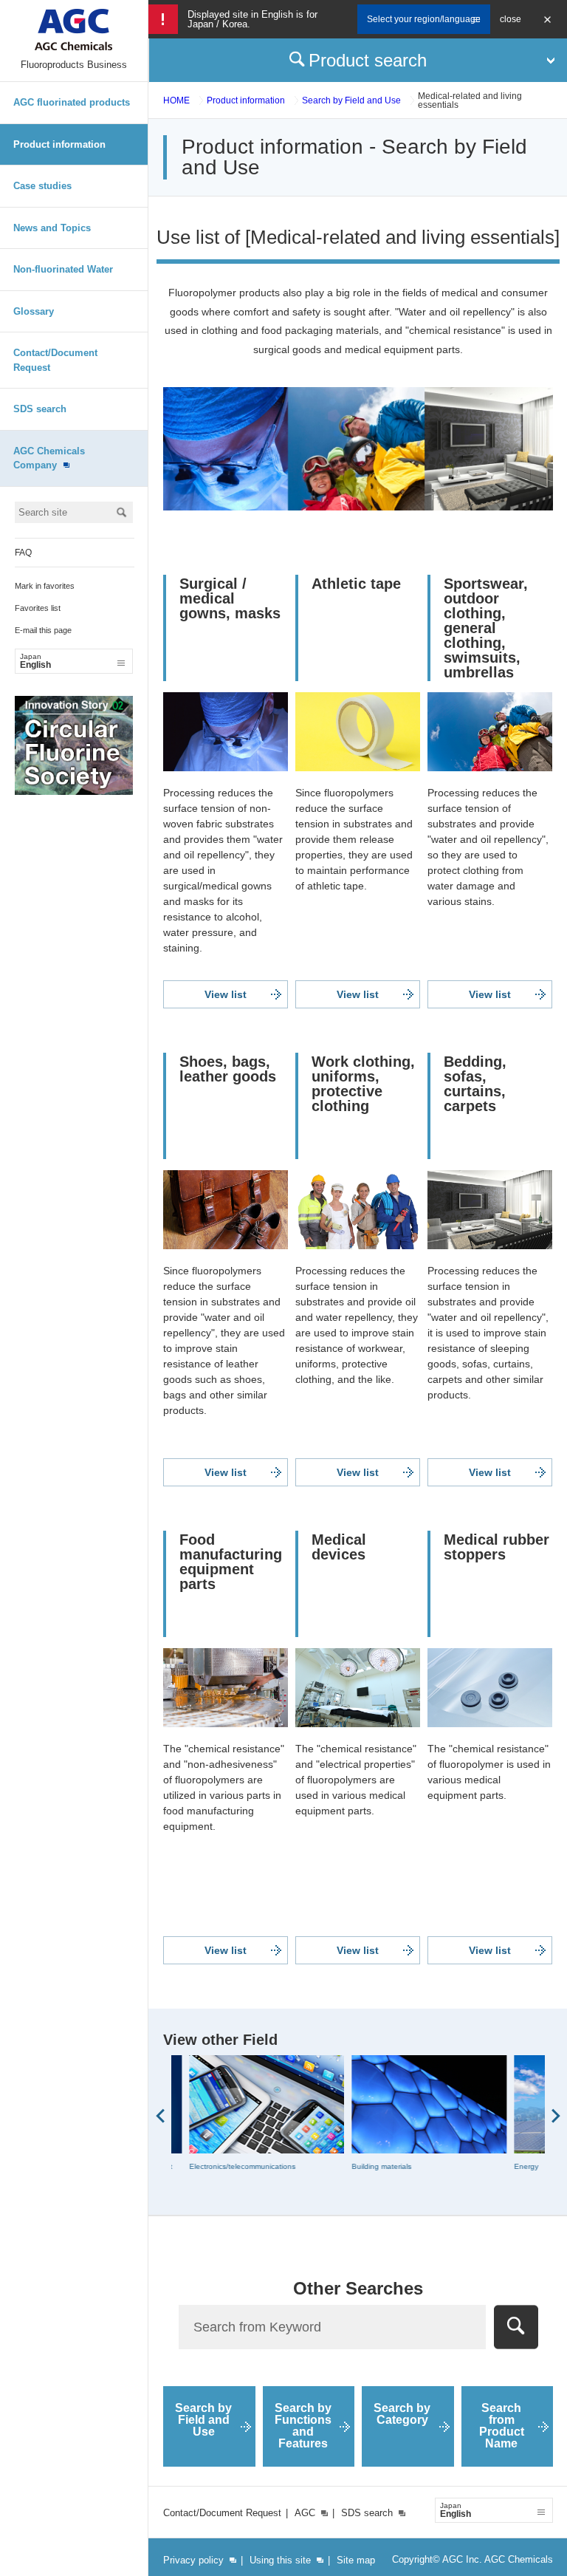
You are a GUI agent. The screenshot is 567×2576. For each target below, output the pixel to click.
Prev (160, 2116)
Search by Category (402, 2414)
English (35, 661)
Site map (356, 2560)
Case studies (42, 186)
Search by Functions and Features (303, 2426)
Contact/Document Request (55, 360)
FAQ (23, 553)
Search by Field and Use (351, 100)
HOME (176, 100)
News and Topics (52, 228)
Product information (59, 144)
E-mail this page (43, 630)
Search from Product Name (502, 2426)
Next (556, 2116)
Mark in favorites (45, 586)
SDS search (40, 409)
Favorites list (38, 608)
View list (226, 994)
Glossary (34, 311)
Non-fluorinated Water (63, 269)
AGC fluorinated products (72, 102)
